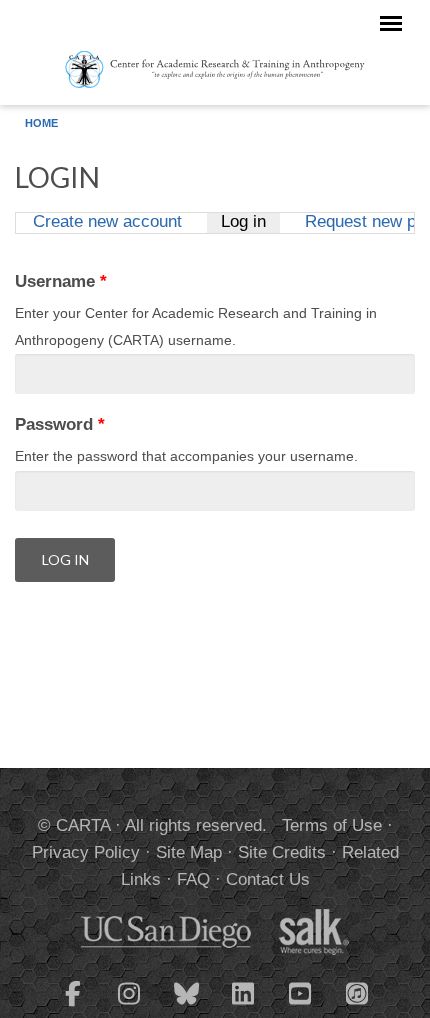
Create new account (107, 222)
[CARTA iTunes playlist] (358, 992)
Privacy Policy (86, 852)
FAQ (193, 879)
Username (61, 281)
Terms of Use (332, 825)
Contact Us (268, 879)
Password (60, 424)
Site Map (189, 852)
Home (41, 123)
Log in (250, 222)
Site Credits (282, 852)
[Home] (215, 68)
